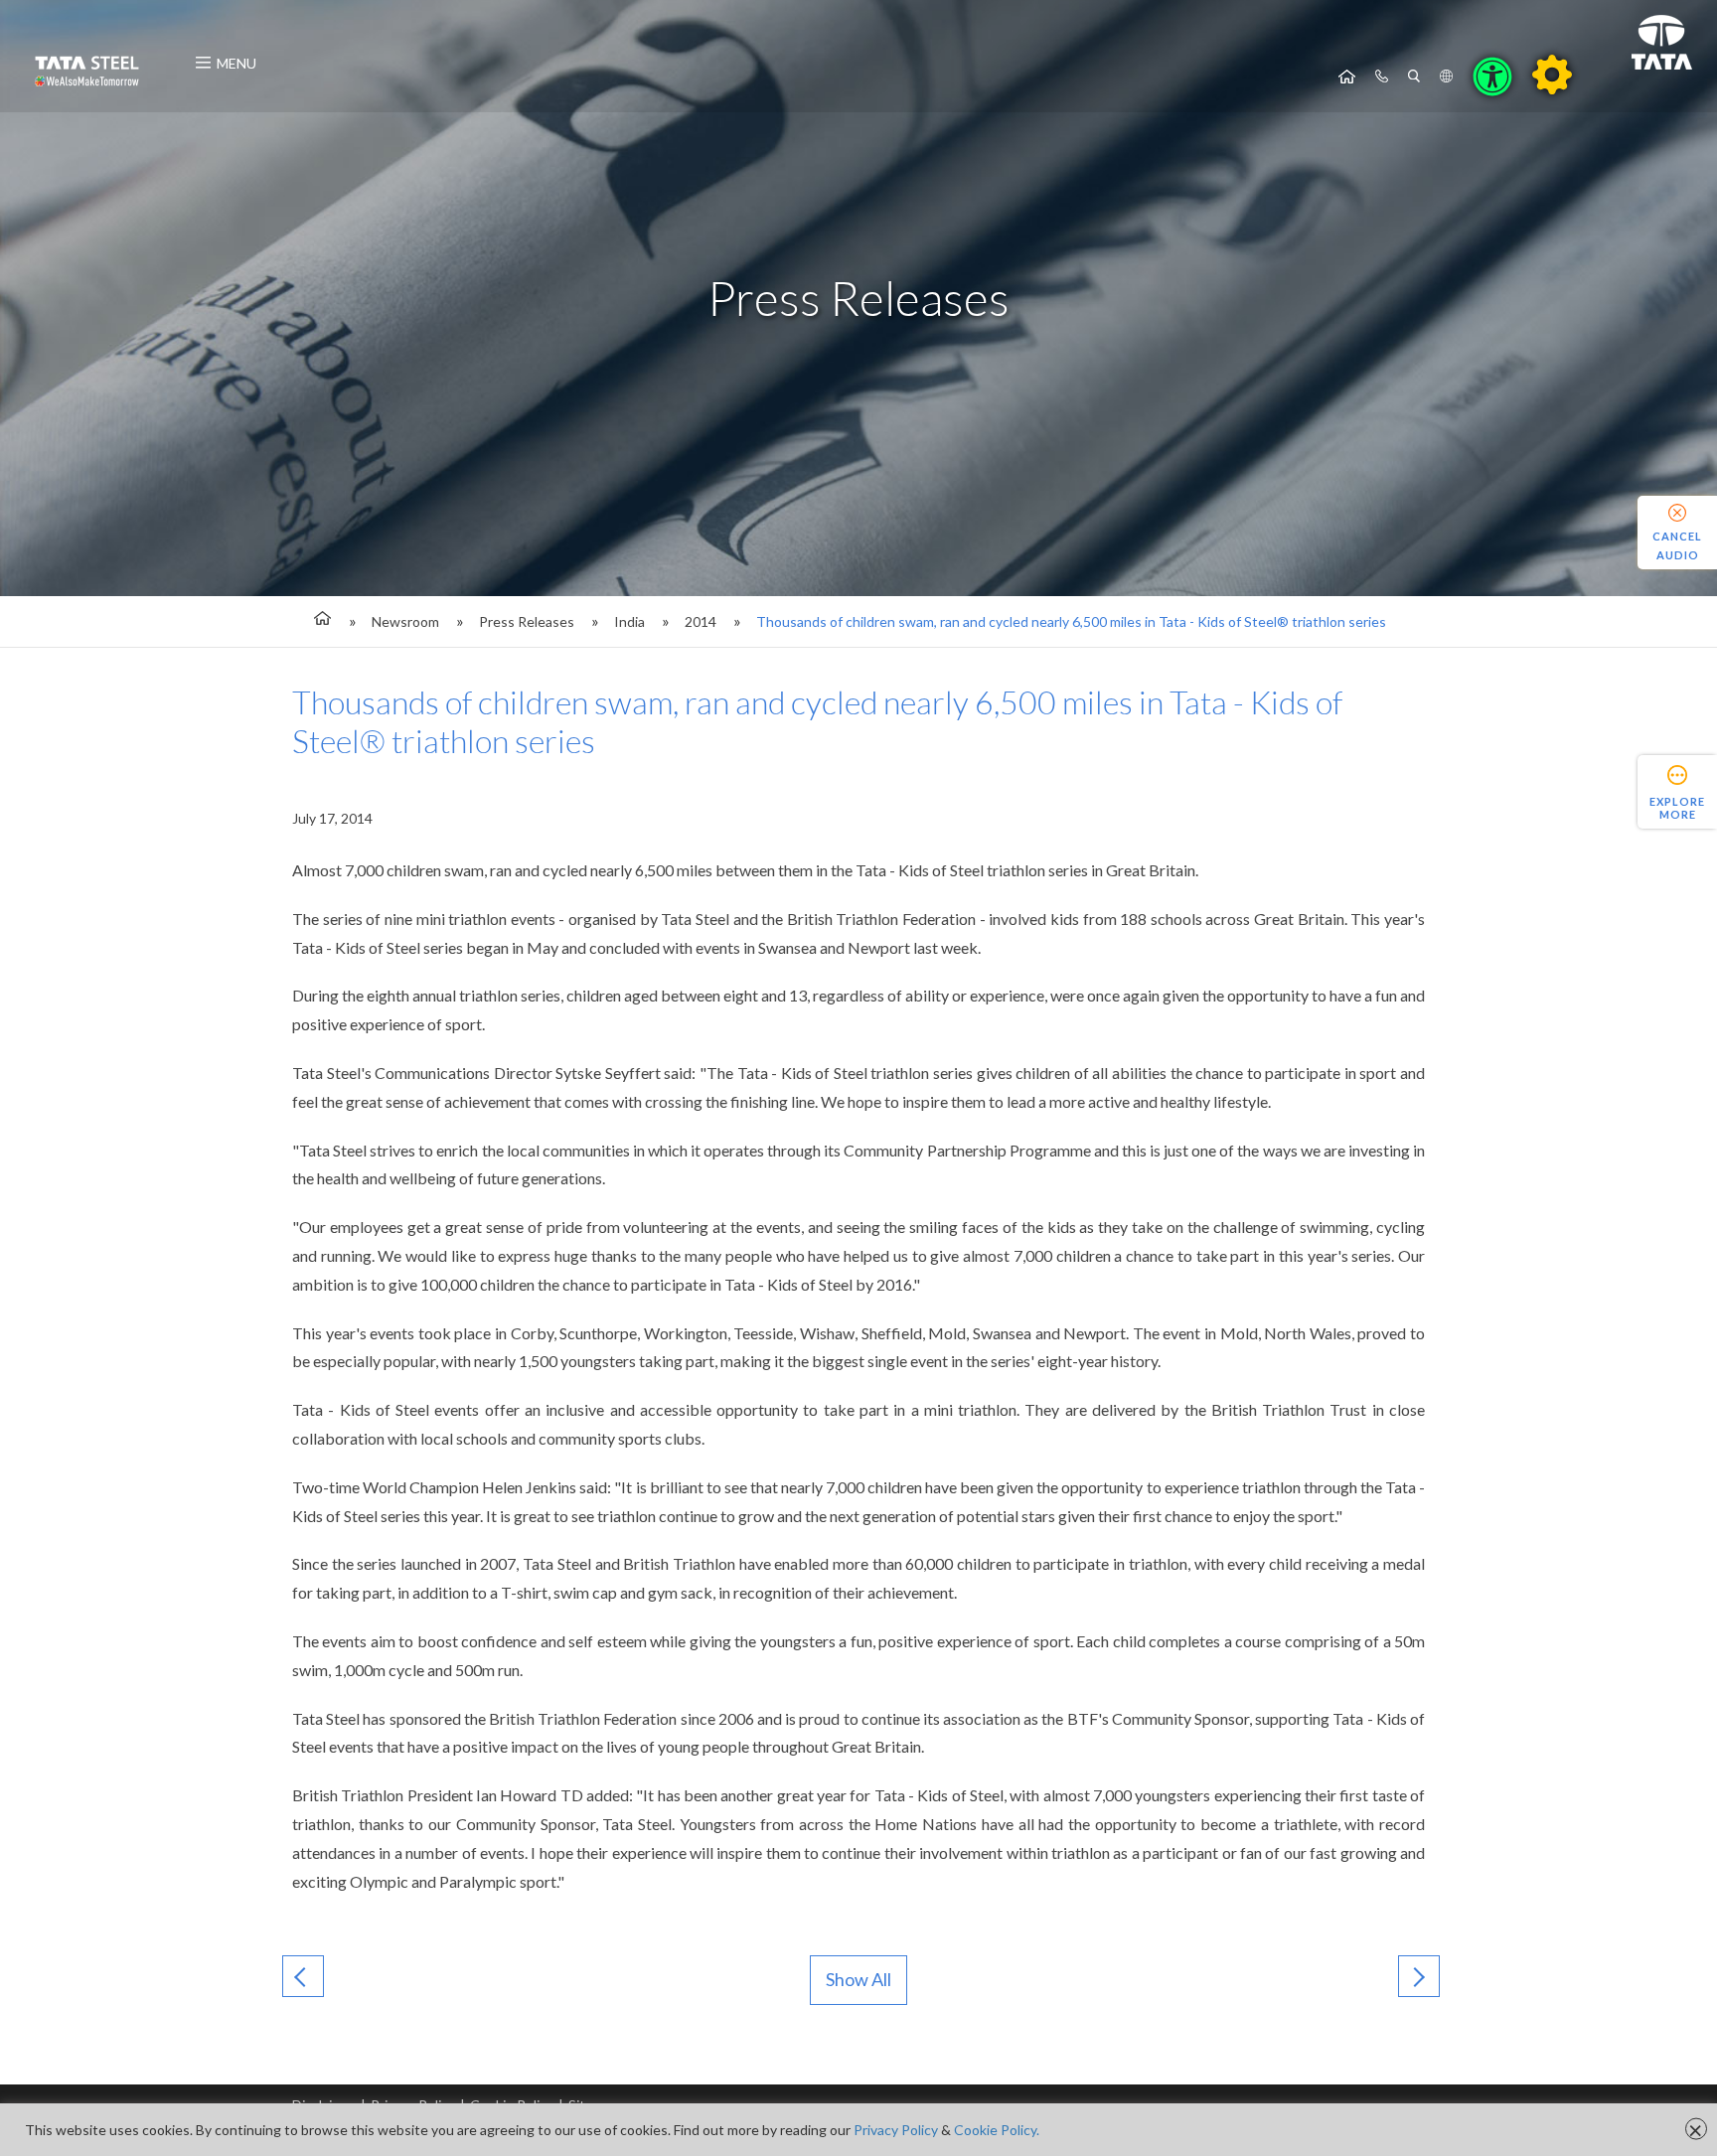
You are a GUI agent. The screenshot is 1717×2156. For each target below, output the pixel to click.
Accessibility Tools (1492, 77)
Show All (858, 1979)
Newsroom (405, 621)
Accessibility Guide (1552, 75)
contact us (1382, 77)
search (1414, 77)
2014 (701, 621)
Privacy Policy (896, 2130)
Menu (236, 63)
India (629, 621)
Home (1347, 77)
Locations (1446, 77)
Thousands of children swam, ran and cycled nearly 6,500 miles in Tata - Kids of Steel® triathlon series (1071, 621)
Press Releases (527, 621)
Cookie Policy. (997, 2130)
